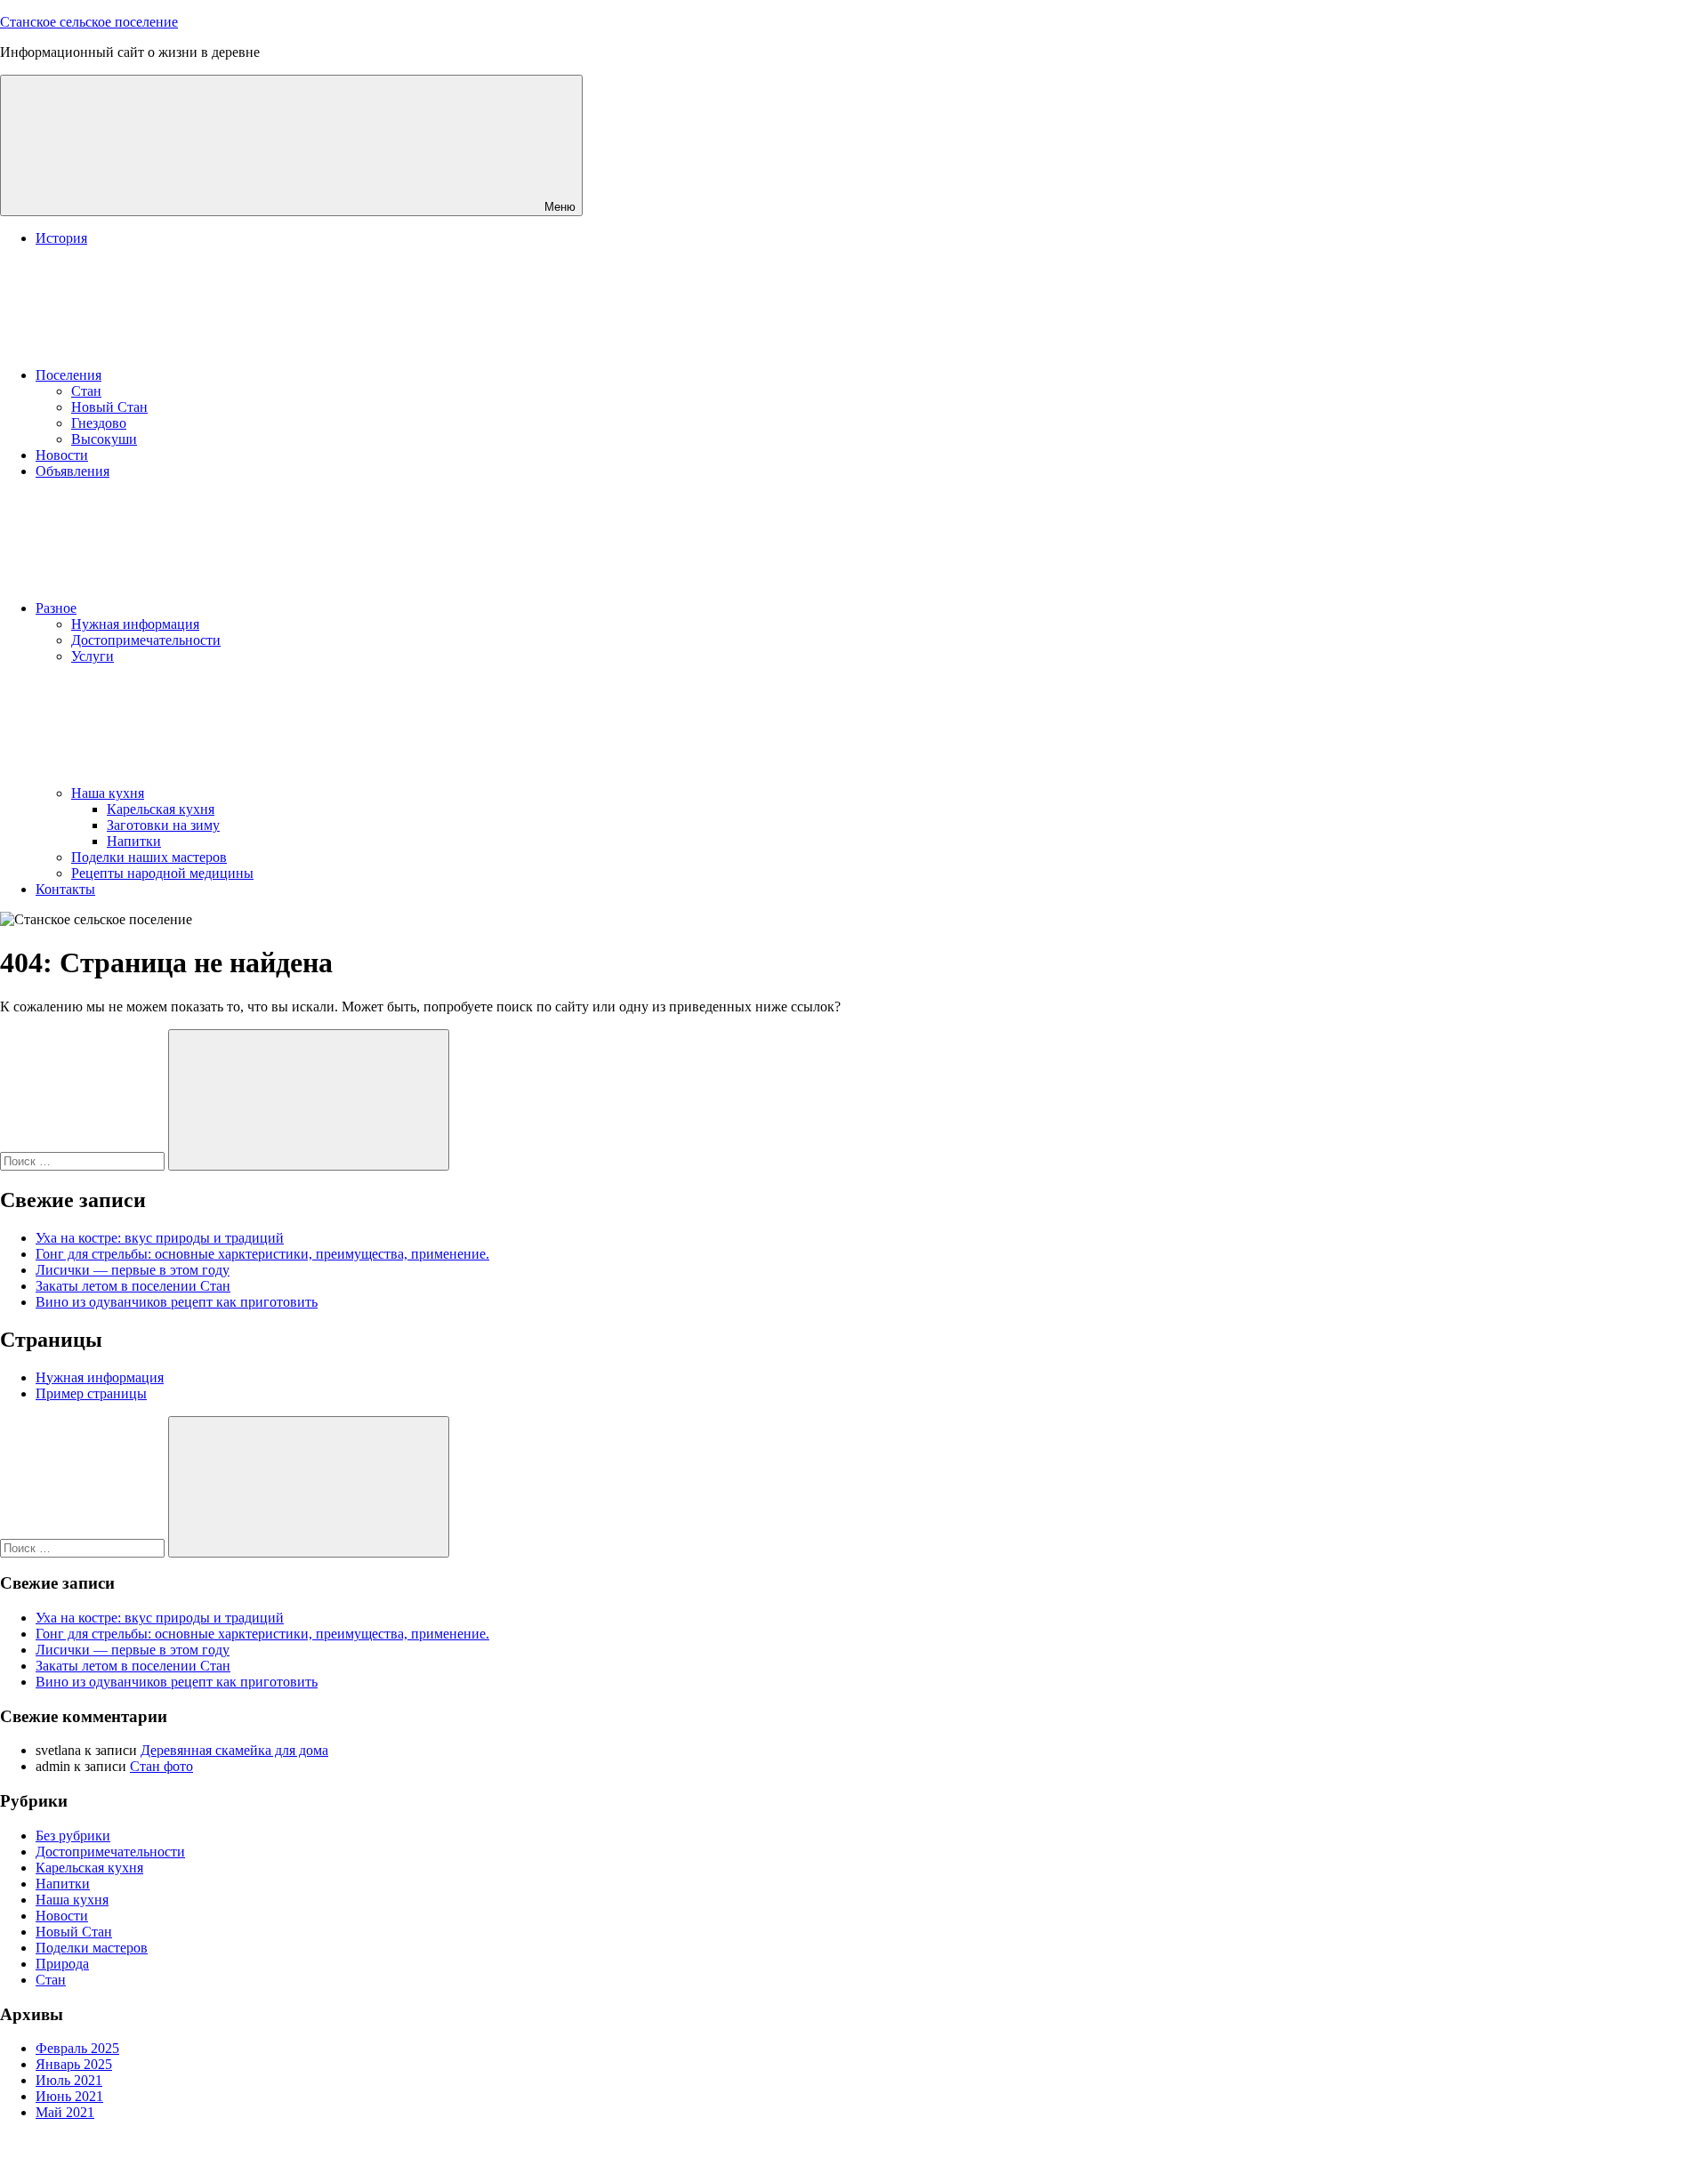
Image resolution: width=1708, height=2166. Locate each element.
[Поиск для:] (84, 1160)
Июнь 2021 (69, 2096)
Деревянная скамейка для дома (234, 1750)
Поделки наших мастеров (149, 857)
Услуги (93, 656)
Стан (86, 391)
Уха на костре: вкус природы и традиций (160, 1238)
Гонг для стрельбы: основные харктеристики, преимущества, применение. (262, 1254)
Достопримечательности (146, 640)
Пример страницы (91, 1393)
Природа (62, 1964)
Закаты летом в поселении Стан (133, 1286)
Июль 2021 (69, 2080)
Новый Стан (109, 407)
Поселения (68, 375)
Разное (56, 608)
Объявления (73, 471)
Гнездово (99, 423)
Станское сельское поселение (89, 22)
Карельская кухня (161, 809)
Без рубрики (73, 1836)
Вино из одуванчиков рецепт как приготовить (177, 1302)
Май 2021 (65, 2112)
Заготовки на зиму (163, 825)
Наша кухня (108, 793)
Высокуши (104, 439)
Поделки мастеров (92, 1948)
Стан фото (161, 1766)
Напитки (134, 841)
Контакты (65, 889)
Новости (62, 455)
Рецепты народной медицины (162, 873)
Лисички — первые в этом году (133, 1270)
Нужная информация (135, 624)
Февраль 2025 (77, 2048)
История (61, 238)
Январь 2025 (74, 2064)
